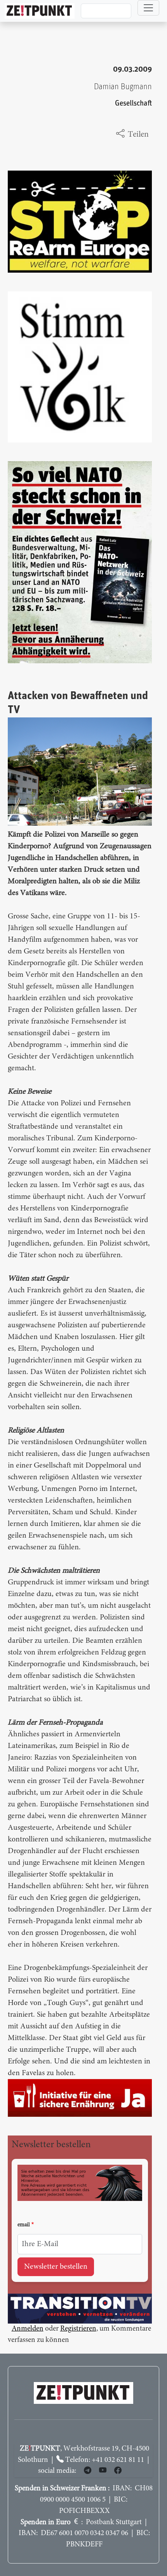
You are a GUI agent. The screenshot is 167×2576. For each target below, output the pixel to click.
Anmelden (28, 2329)
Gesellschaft (133, 103)
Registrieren (78, 2329)
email (24, 2225)
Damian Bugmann (123, 87)
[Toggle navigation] (148, 8)
